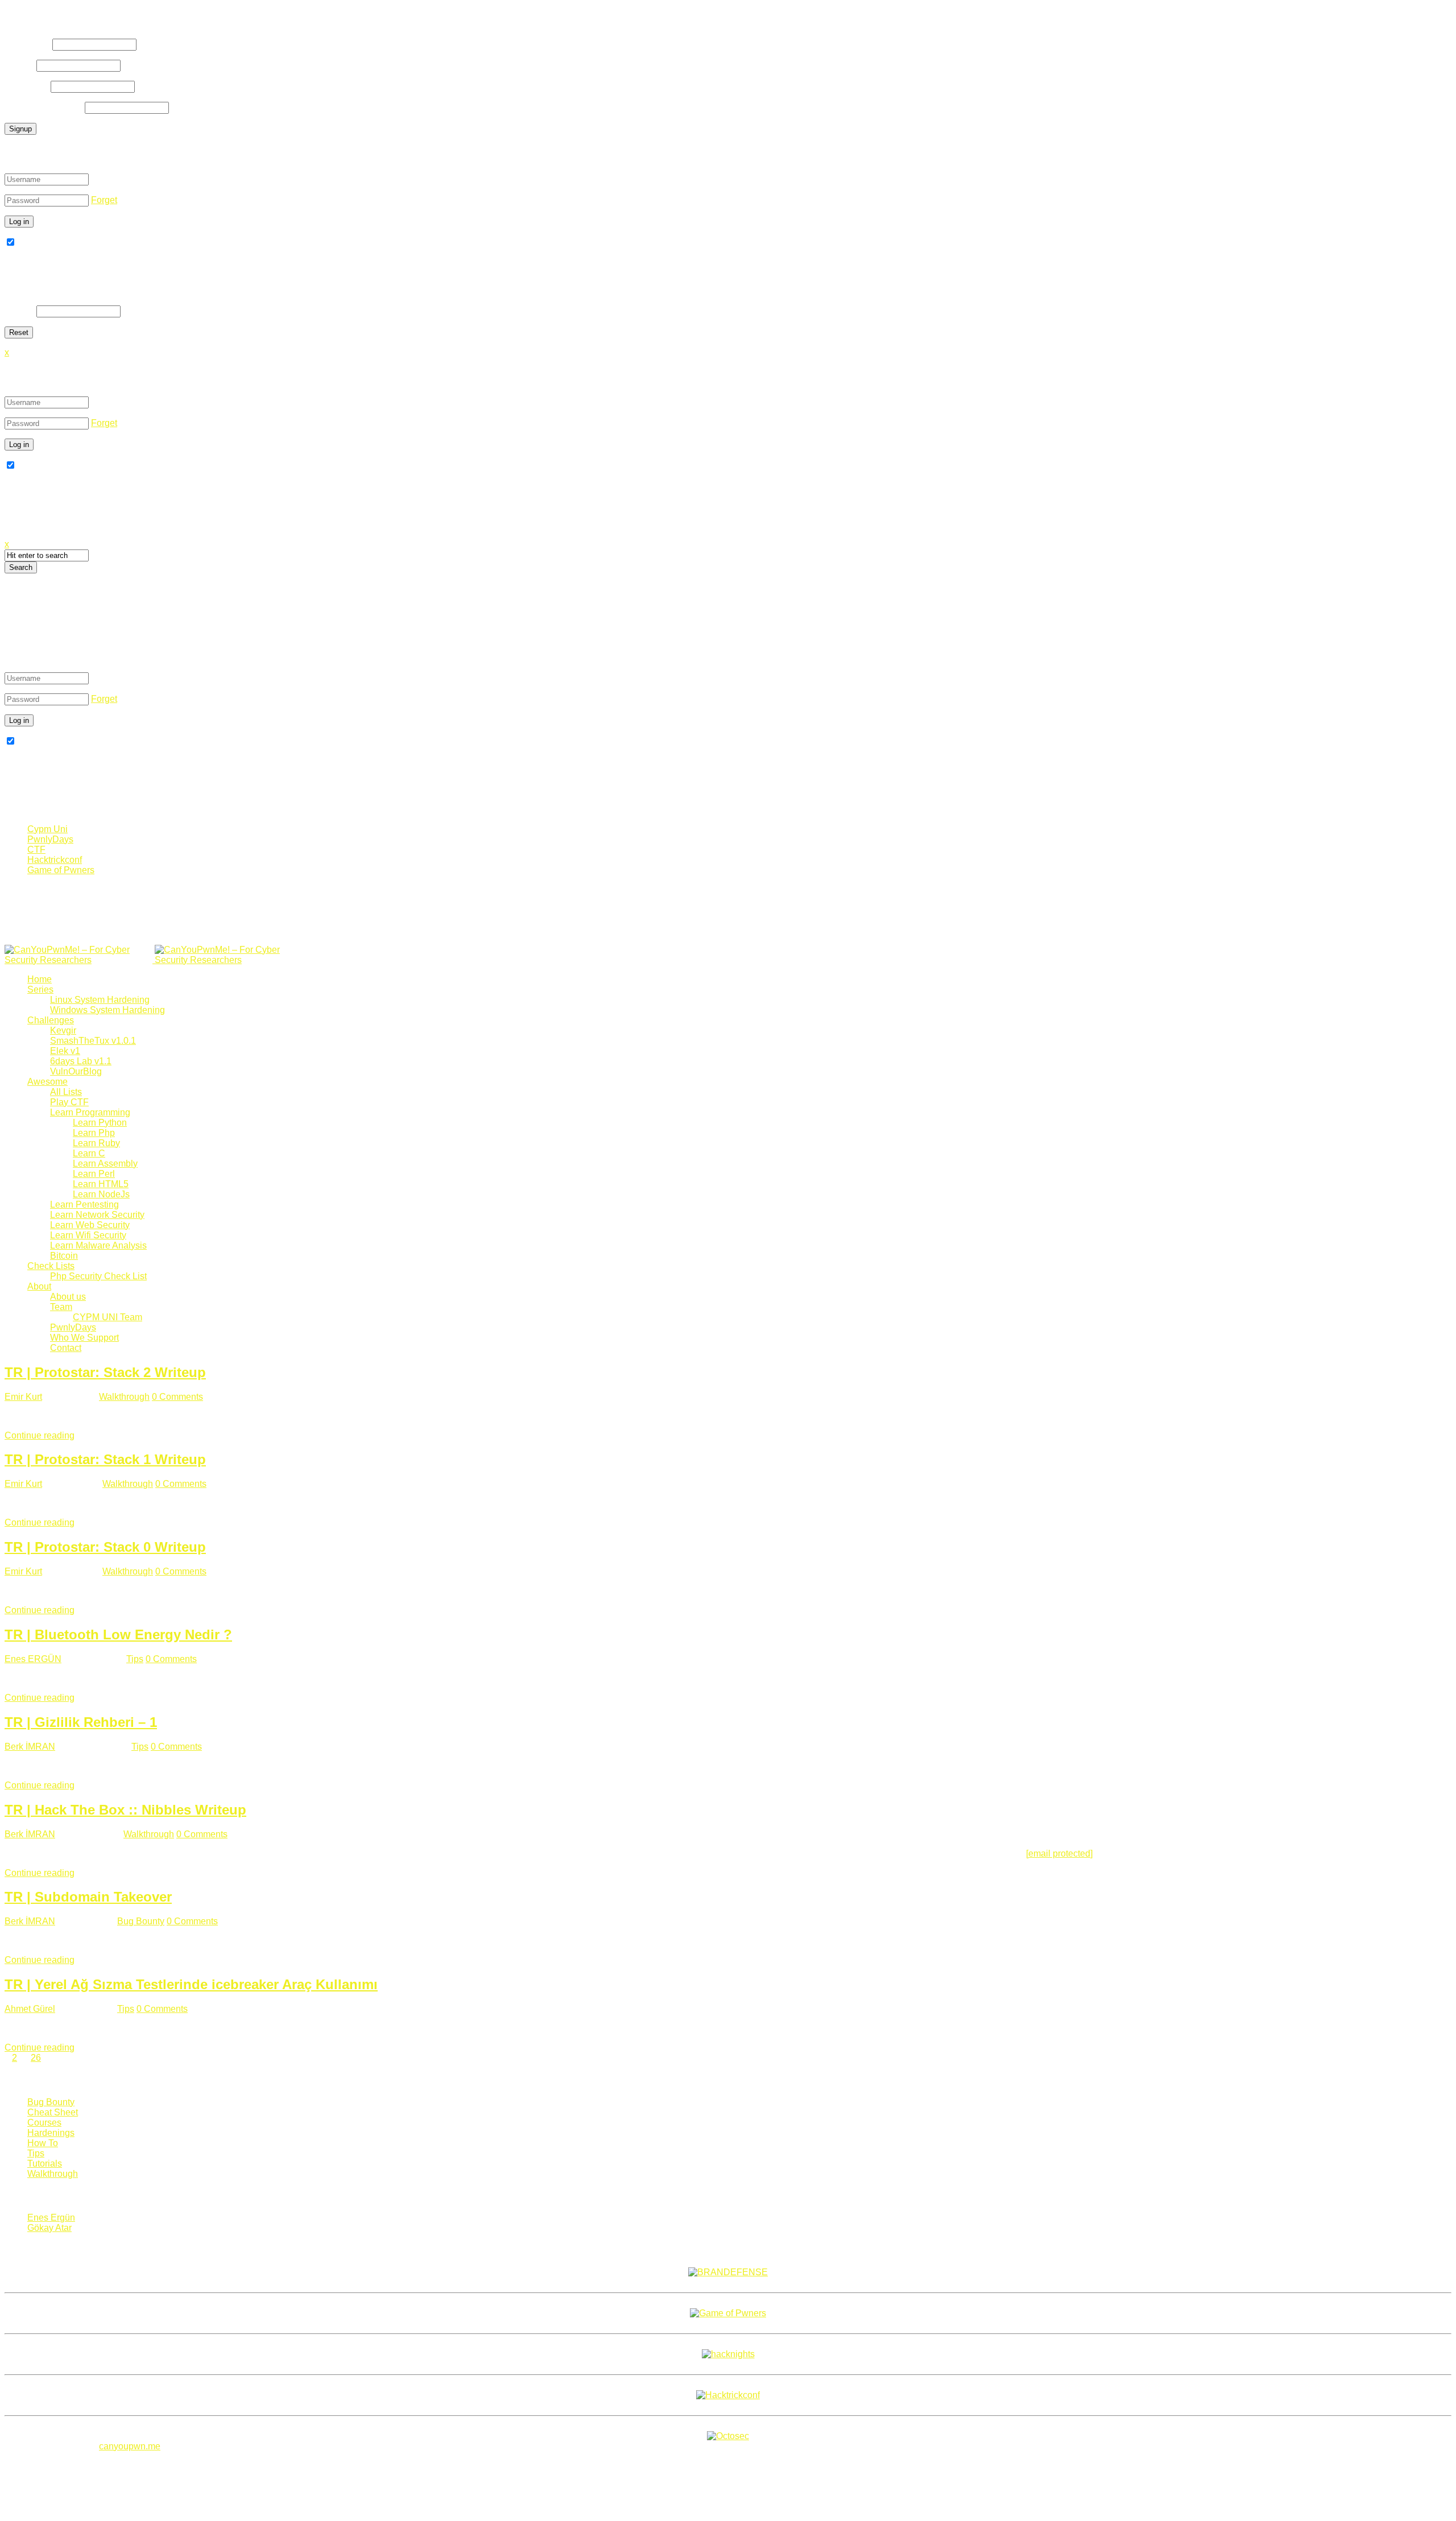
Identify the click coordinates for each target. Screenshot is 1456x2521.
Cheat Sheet (53, 2112)
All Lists (66, 1092)
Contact (66, 1348)
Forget (104, 200)
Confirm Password (44, 107)
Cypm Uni (47, 829)
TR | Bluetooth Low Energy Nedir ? (118, 1634)
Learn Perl (94, 1174)
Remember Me (47, 243)
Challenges (51, 1020)
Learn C (89, 1153)
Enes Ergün (51, 2218)
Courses (44, 2123)
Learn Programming (90, 1112)
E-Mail (19, 65)
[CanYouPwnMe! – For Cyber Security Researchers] (154, 960)
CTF (36, 850)
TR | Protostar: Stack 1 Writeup (105, 1459)
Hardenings (51, 2133)
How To (43, 2143)
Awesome (47, 1082)
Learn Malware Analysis (98, 1245)
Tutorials (45, 2163)
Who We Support (84, 1338)
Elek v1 (65, 1051)
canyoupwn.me (130, 2446)
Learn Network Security (97, 1215)
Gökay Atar (49, 2228)
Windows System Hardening (107, 1010)
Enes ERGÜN (33, 1659)
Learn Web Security (90, 1225)
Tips (135, 1659)
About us (68, 1297)
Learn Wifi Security (88, 1235)
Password (26, 86)
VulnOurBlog (76, 1071)
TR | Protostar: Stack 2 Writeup (105, 1372)
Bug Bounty (141, 1921)
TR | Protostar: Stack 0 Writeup (105, 1547)
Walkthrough (124, 1397)
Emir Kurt (23, 1397)
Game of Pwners (61, 870)
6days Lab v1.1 (81, 1061)
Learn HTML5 (101, 1184)
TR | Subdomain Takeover (88, 1897)
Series (40, 989)
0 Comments (177, 1397)
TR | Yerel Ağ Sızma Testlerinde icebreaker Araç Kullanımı (191, 1984)
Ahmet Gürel (30, 2009)
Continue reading (40, 1435)
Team (61, 1307)
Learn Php (94, 1133)
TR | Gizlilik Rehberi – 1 (81, 1722)
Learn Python (100, 1123)
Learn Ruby (96, 1143)
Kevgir (63, 1030)
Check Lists (51, 1266)
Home (40, 979)
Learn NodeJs (101, 1194)
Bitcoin (64, 1256)
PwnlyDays (50, 839)
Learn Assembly (105, 1164)
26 (36, 2058)
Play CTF (69, 1102)
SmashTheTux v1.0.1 (93, 1041)
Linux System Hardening (100, 1000)
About (39, 1286)
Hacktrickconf (55, 860)
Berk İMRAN (30, 1747)
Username (27, 44)
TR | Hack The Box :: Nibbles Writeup (125, 1810)
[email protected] (1059, 1853)
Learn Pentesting (84, 1204)
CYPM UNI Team (107, 1317)
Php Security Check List (98, 1276)
